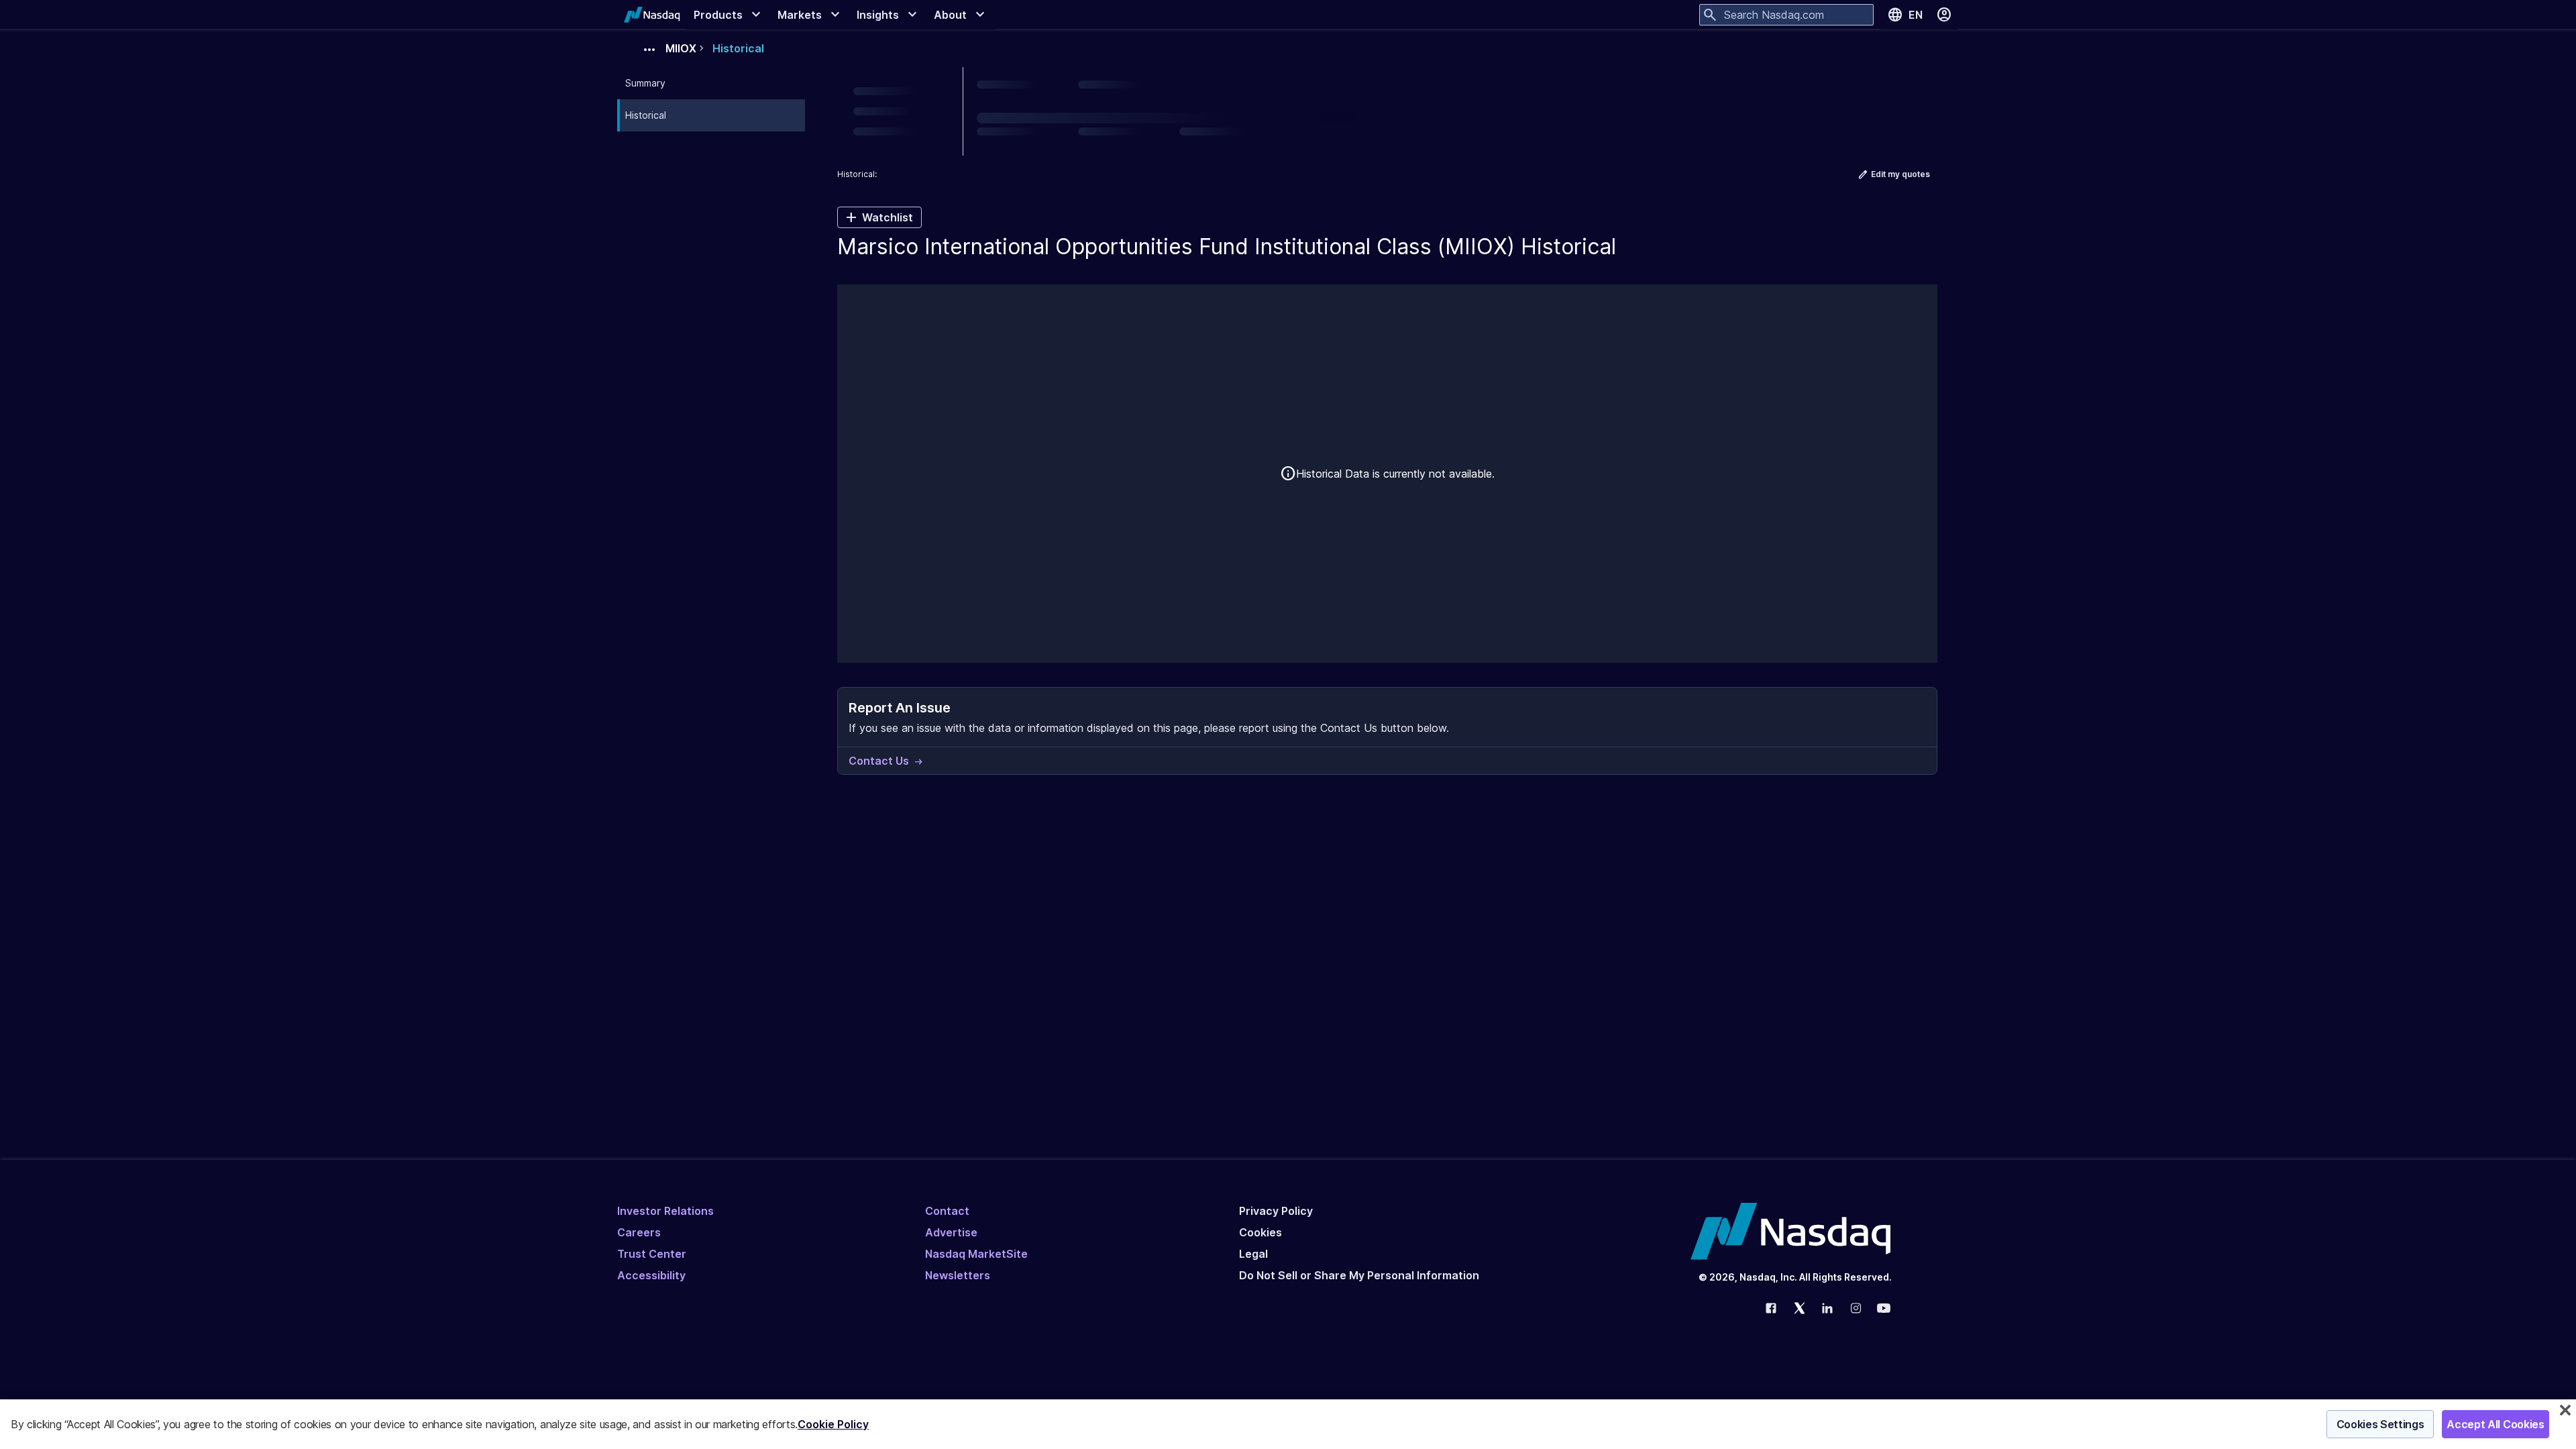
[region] (1288, 1424)
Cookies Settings (2380, 1424)
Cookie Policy (833, 1424)
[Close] (2565, 1410)
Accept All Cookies (2495, 1424)
